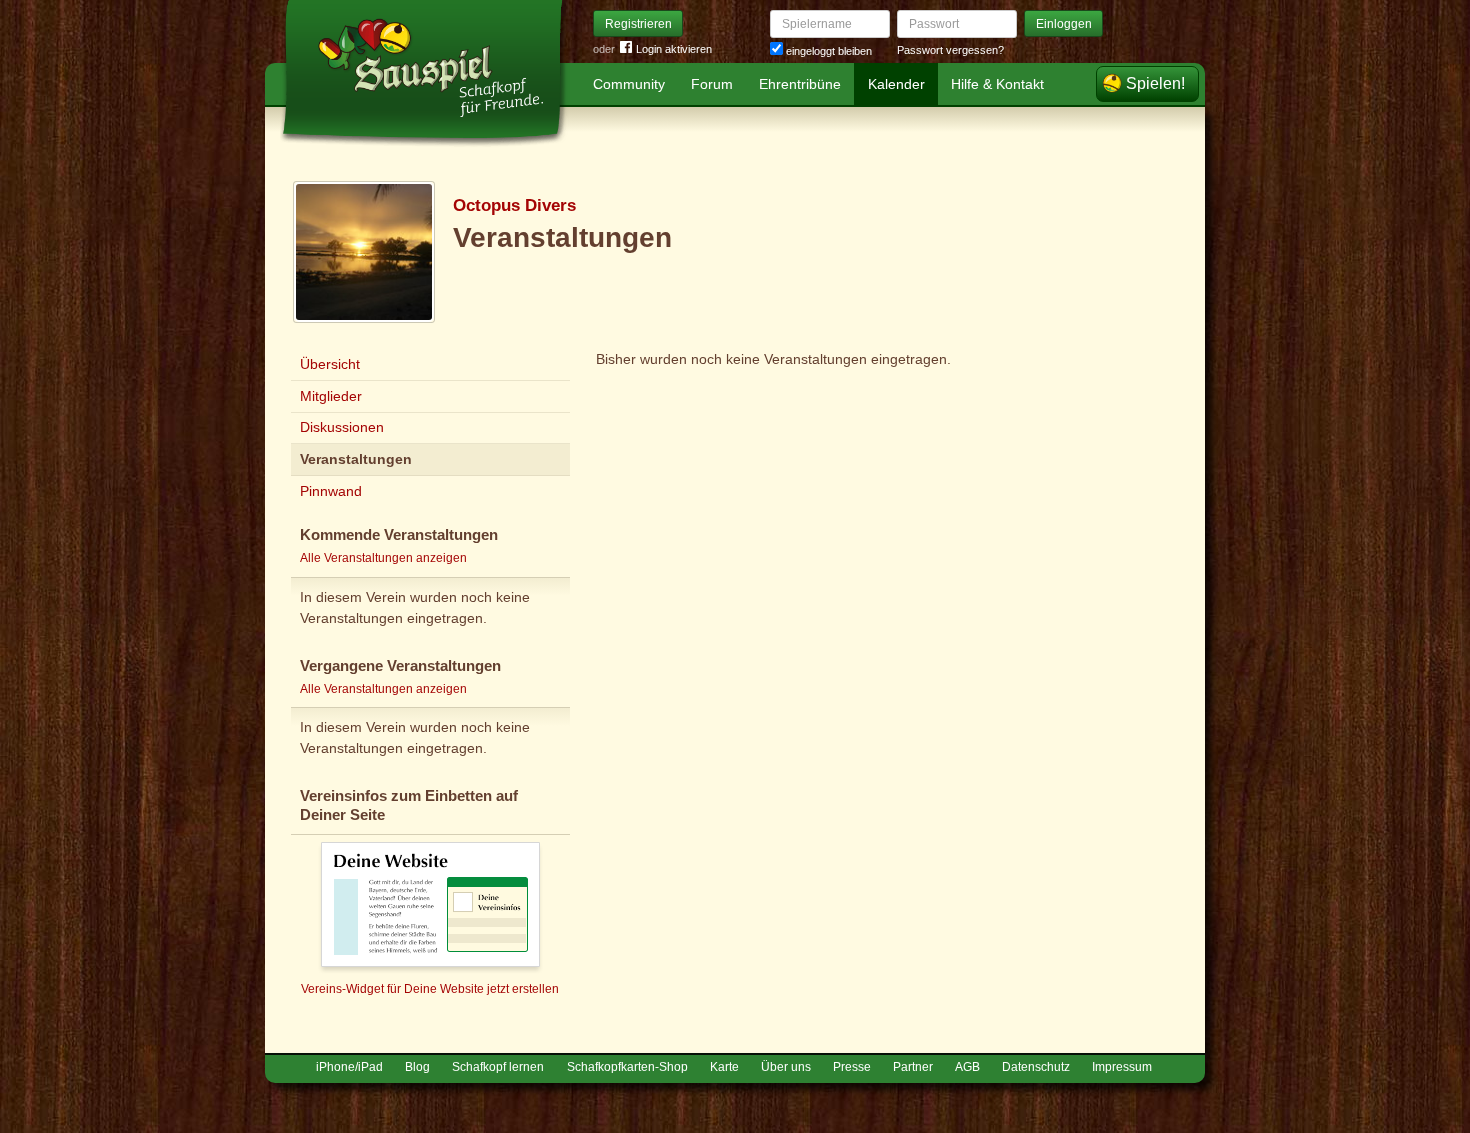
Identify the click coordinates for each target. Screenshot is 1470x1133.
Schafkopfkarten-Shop (627, 1067)
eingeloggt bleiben (827, 51)
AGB (967, 1067)
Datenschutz (1036, 1067)
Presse (852, 1067)
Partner (913, 1067)
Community (629, 84)
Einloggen (1064, 24)
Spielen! (1155, 83)
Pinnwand (331, 491)
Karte (724, 1067)
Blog (417, 1067)
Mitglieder (331, 396)
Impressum (1122, 1067)
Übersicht (330, 364)
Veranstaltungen (356, 459)
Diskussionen (342, 427)
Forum (712, 84)
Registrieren (638, 24)
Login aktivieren (674, 49)
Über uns (786, 1067)
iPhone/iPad (349, 1067)
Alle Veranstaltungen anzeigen (383, 558)
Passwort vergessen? (950, 50)
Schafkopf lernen (498, 1067)
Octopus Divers (514, 205)
